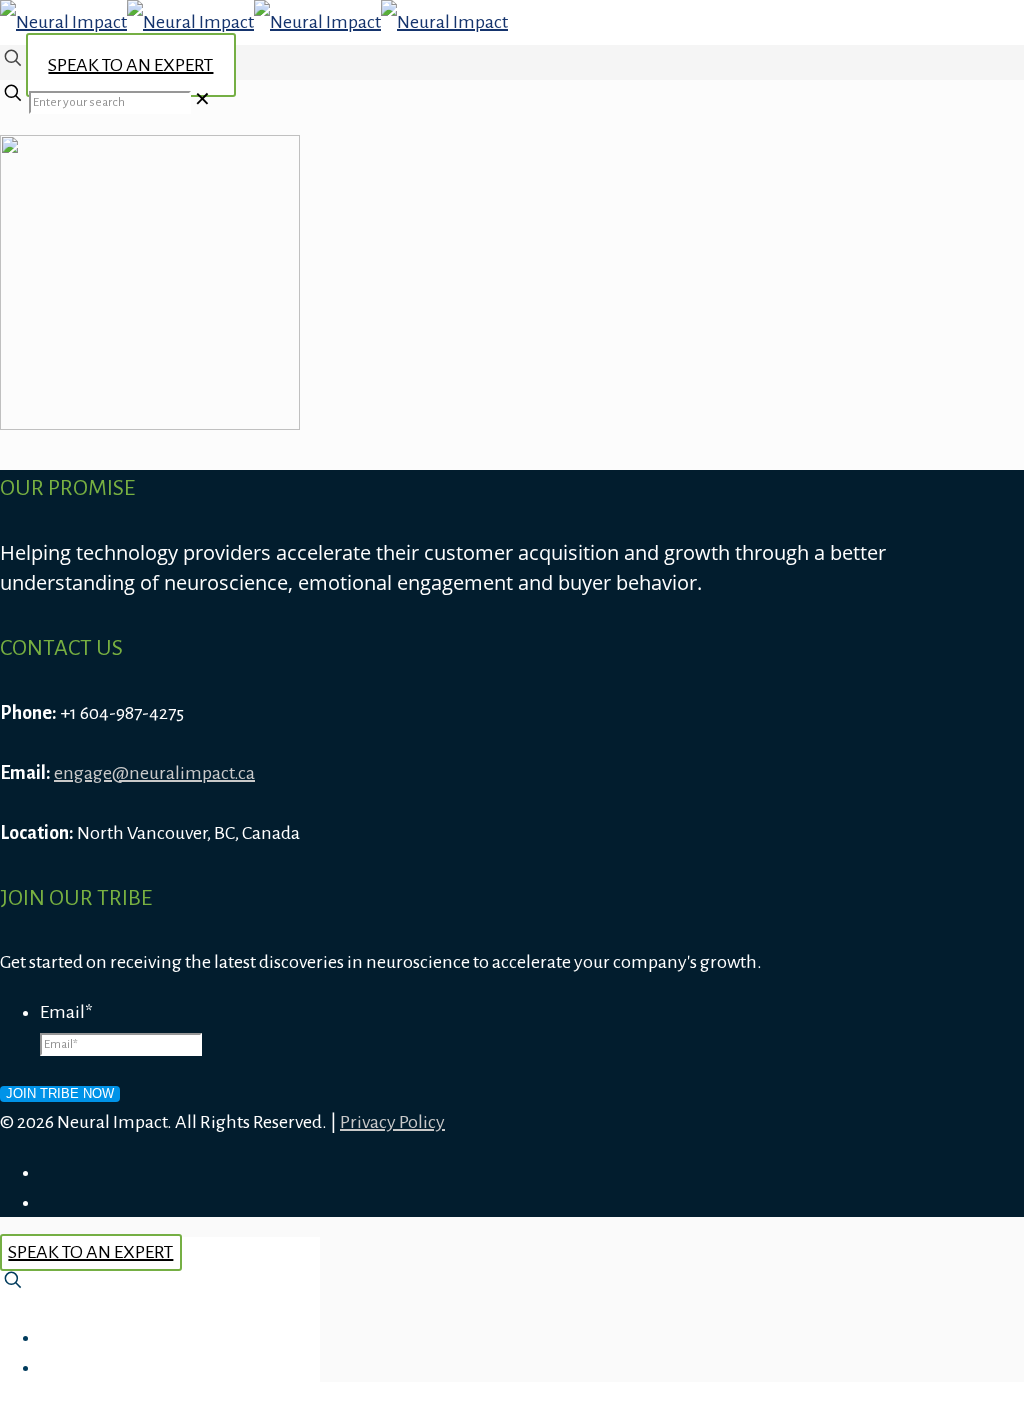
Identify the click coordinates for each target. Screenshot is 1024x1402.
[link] (202, 100)
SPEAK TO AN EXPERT (130, 65)
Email (66, 1012)
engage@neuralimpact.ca (154, 773)
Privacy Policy (392, 1122)
